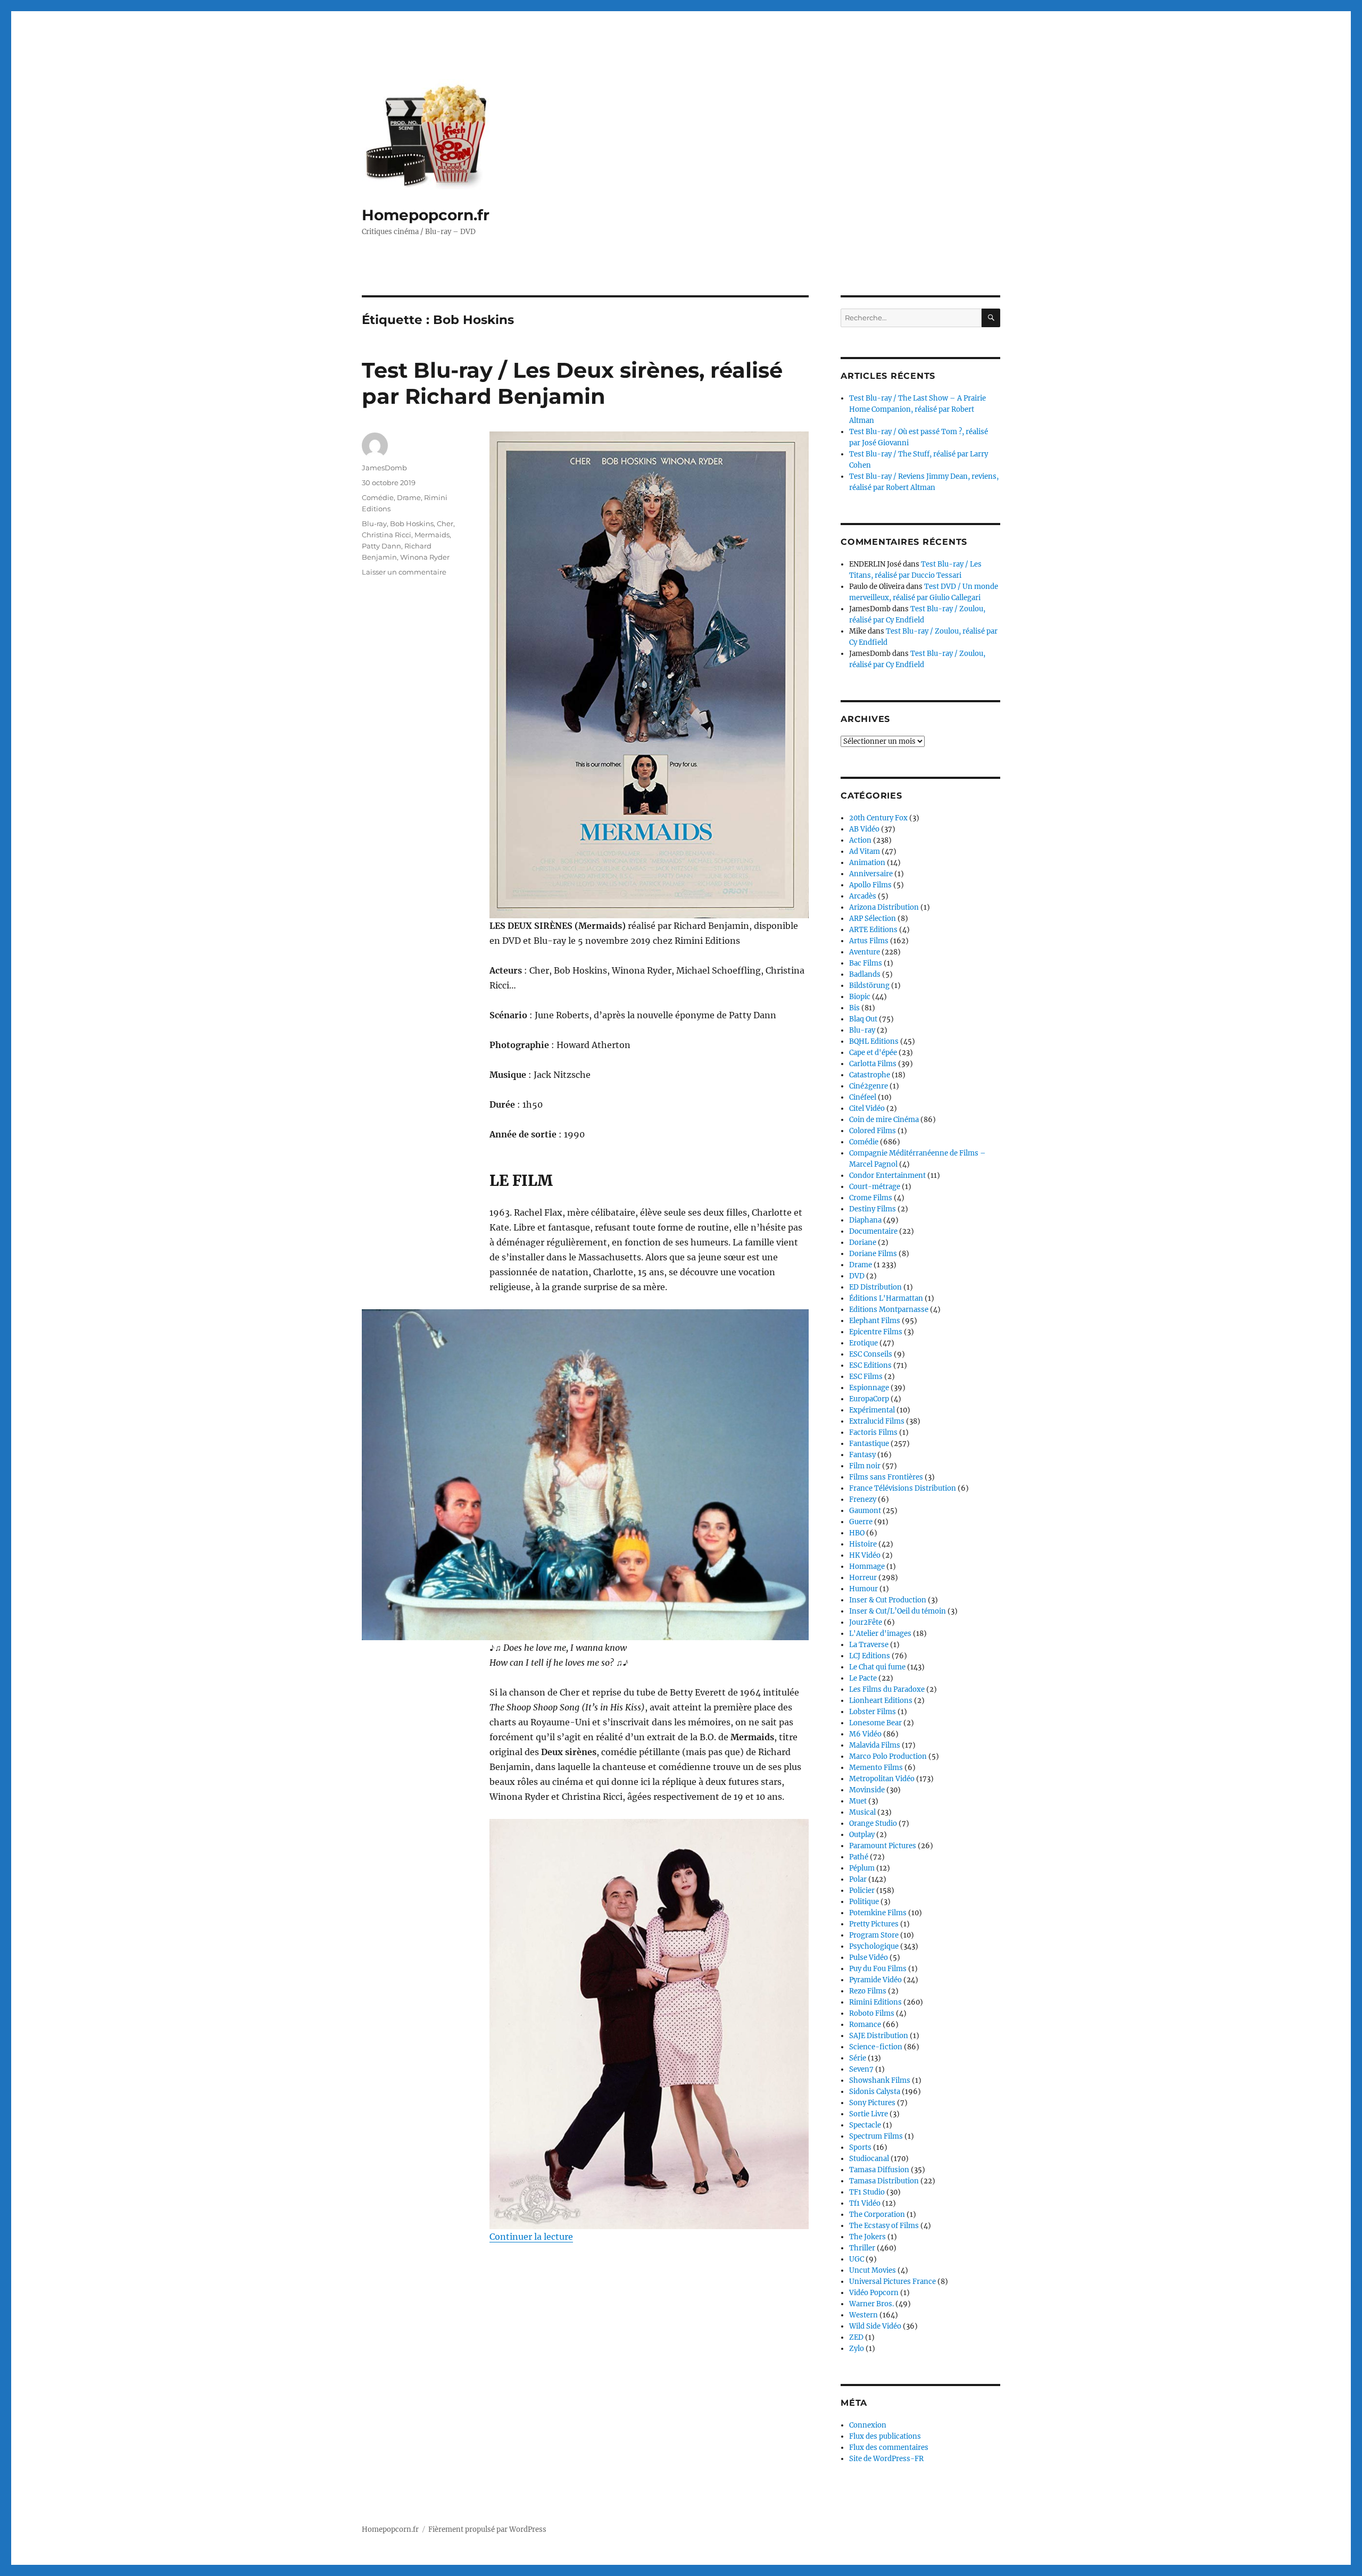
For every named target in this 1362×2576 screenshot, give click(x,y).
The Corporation (877, 2214)
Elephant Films (875, 1321)
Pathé (859, 1857)
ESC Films (866, 1377)
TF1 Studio (867, 2192)
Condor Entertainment (887, 1175)
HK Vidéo (865, 1555)
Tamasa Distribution (884, 2181)
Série (858, 2058)
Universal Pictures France (892, 2282)
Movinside (867, 1790)
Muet (858, 1801)
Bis (854, 1008)
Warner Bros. (871, 2304)
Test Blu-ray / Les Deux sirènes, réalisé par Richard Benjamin (572, 383)
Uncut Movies (873, 2270)
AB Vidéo (864, 829)
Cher (445, 523)
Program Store (874, 1935)
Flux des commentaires (889, 2448)
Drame (409, 497)
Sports (860, 2147)
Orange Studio (873, 1823)
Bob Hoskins (412, 523)
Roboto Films (872, 2013)
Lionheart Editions (881, 1701)
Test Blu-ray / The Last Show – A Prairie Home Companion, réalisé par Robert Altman (917, 409)
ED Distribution (875, 1287)
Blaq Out (863, 1019)
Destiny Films (873, 1209)
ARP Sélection (873, 919)
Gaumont (865, 1511)
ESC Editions (870, 1365)
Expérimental (872, 1410)
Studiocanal (869, 2159)
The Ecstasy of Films (884, 2226)
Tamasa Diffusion (879, 2170)
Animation (867, 863)
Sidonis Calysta (875, 2092)
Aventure (865, 952)
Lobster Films (873, 1712)
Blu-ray (374, 523)
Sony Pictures (872, 2103)
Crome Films (871, 1198)
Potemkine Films (878, 1913)
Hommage (867, 1567)
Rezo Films (868, 1991)
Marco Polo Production (888, 1756)
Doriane (863, 1243)
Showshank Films (880, 2080)
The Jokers (867, 2237)
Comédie (378, 497)
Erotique (863, 1343)
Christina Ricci (387, 535)
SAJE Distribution (879, 2036)
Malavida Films (875, 1745)
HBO (857, 1533)
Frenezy (863, 1499)
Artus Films (869, 941)
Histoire (863, 1544)
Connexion (868, 2425)
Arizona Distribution (884, 907)
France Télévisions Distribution (903, 1488)
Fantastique (869, 1444)
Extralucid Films (877, 1421)
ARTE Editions (873, 930)
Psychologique (874, 1946)
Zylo (857, 2349)
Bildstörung (869, 986)
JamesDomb (384, 468)
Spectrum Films (876, 2136)
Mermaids (432, 535)
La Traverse (869, 1645)
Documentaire (873, 1231)
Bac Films (866, 963)
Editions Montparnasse (889, 1310)
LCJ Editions (870, 1656)
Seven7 (861, 2069)
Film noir (865, 1466)
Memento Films (876, 1768)
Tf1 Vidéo (865, 2203)
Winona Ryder (425, 557)
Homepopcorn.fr (426, 215)
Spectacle (865, 2125)
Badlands (865, 974)
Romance (865, 2025)
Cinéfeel (863, 1097)
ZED (856, 2337)
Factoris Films (873, 1432)
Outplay (862, 1835)
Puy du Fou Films (878, 1969)
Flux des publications (885, 2436)
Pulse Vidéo (869, 1958)
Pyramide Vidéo (875, 1980)
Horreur (863, 1578)
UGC (857, 2259)
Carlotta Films (873, 1064)
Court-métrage (875, 1187)
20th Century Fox (878, 818)
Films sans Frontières (886, 1477)
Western (863, 2315)
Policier (862, 1891)
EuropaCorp (869, 1399)
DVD (857, 1276)
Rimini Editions (875, 2002)
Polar (858, 1879)
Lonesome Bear (875, 1723)
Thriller (862, 2248)
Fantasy (862, 1455)
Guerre (861, 1522)
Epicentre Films (876, 1332)
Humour (863, 1589)
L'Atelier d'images (880, 1634)
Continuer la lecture (531, 2237)
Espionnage (869, 1388)
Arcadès (863, 896)
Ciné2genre (869, 1086)
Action (860, 840)
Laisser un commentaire (404, 572)
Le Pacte (863, 1678)
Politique (864, 1902)
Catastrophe (870, 1075)
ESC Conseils (871, 1354)
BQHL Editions (874, 1041)
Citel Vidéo (867, 1108)
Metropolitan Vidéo (882, 1779)
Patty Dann (381, 546)
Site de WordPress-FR (886, 2459)
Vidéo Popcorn (874, 2293)
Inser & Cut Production (888, 1600)
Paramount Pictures (883, 1846)
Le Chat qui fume (877, 1667)
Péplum (862, 1868)
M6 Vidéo (865, 1734)
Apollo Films (870, 885)
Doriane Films (873, 1254)
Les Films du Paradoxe (887, 1689)
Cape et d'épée (873, 1053)
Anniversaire (871, 874)
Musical (862, 1812)
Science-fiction (876, 2047)
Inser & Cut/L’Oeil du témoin (898, 1611)
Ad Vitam (865, 851)
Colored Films (873, 1131)
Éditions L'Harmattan (886, 1298)
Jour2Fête (866, 1622)
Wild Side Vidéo (875, 2326)
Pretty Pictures (874, 1924)
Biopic (860, 997)
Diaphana (865, 1220)
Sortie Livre (869, 2114)
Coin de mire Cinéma (884, 1120)
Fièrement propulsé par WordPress (487, 2529)
